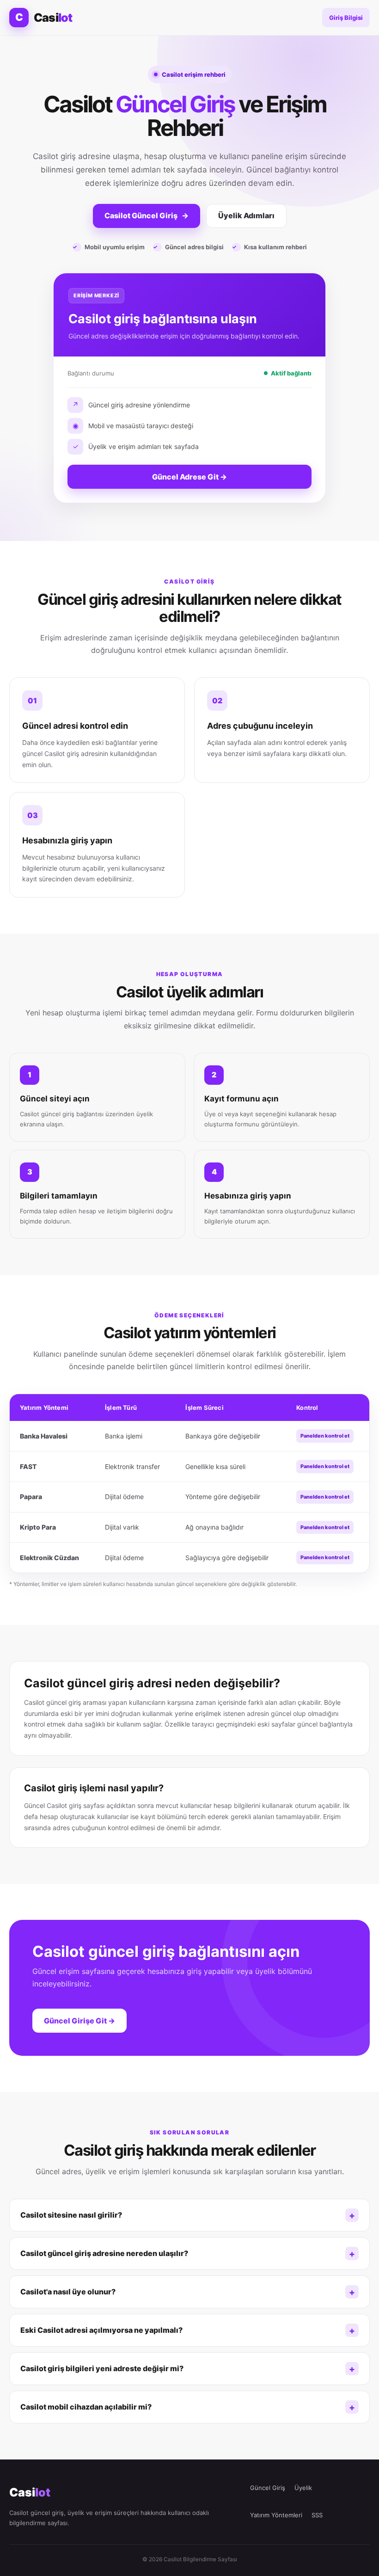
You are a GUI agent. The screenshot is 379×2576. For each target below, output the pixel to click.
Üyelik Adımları (246, 215)
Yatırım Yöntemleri (276, 2515)
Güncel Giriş (268, 2488)
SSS (317, 2515)
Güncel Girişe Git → (79, 2021)
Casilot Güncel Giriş (147, 215)
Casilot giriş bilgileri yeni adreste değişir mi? (102, 2368)
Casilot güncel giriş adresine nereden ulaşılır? (104, 2253)
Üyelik (303, 2488)
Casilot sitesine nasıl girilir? (71, 2215)
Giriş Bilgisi (346, 18)
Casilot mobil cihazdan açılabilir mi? (86, 2407)
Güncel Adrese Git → (189, 477)
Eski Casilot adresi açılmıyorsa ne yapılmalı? (101, 2330)
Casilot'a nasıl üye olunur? (68, 2292)
